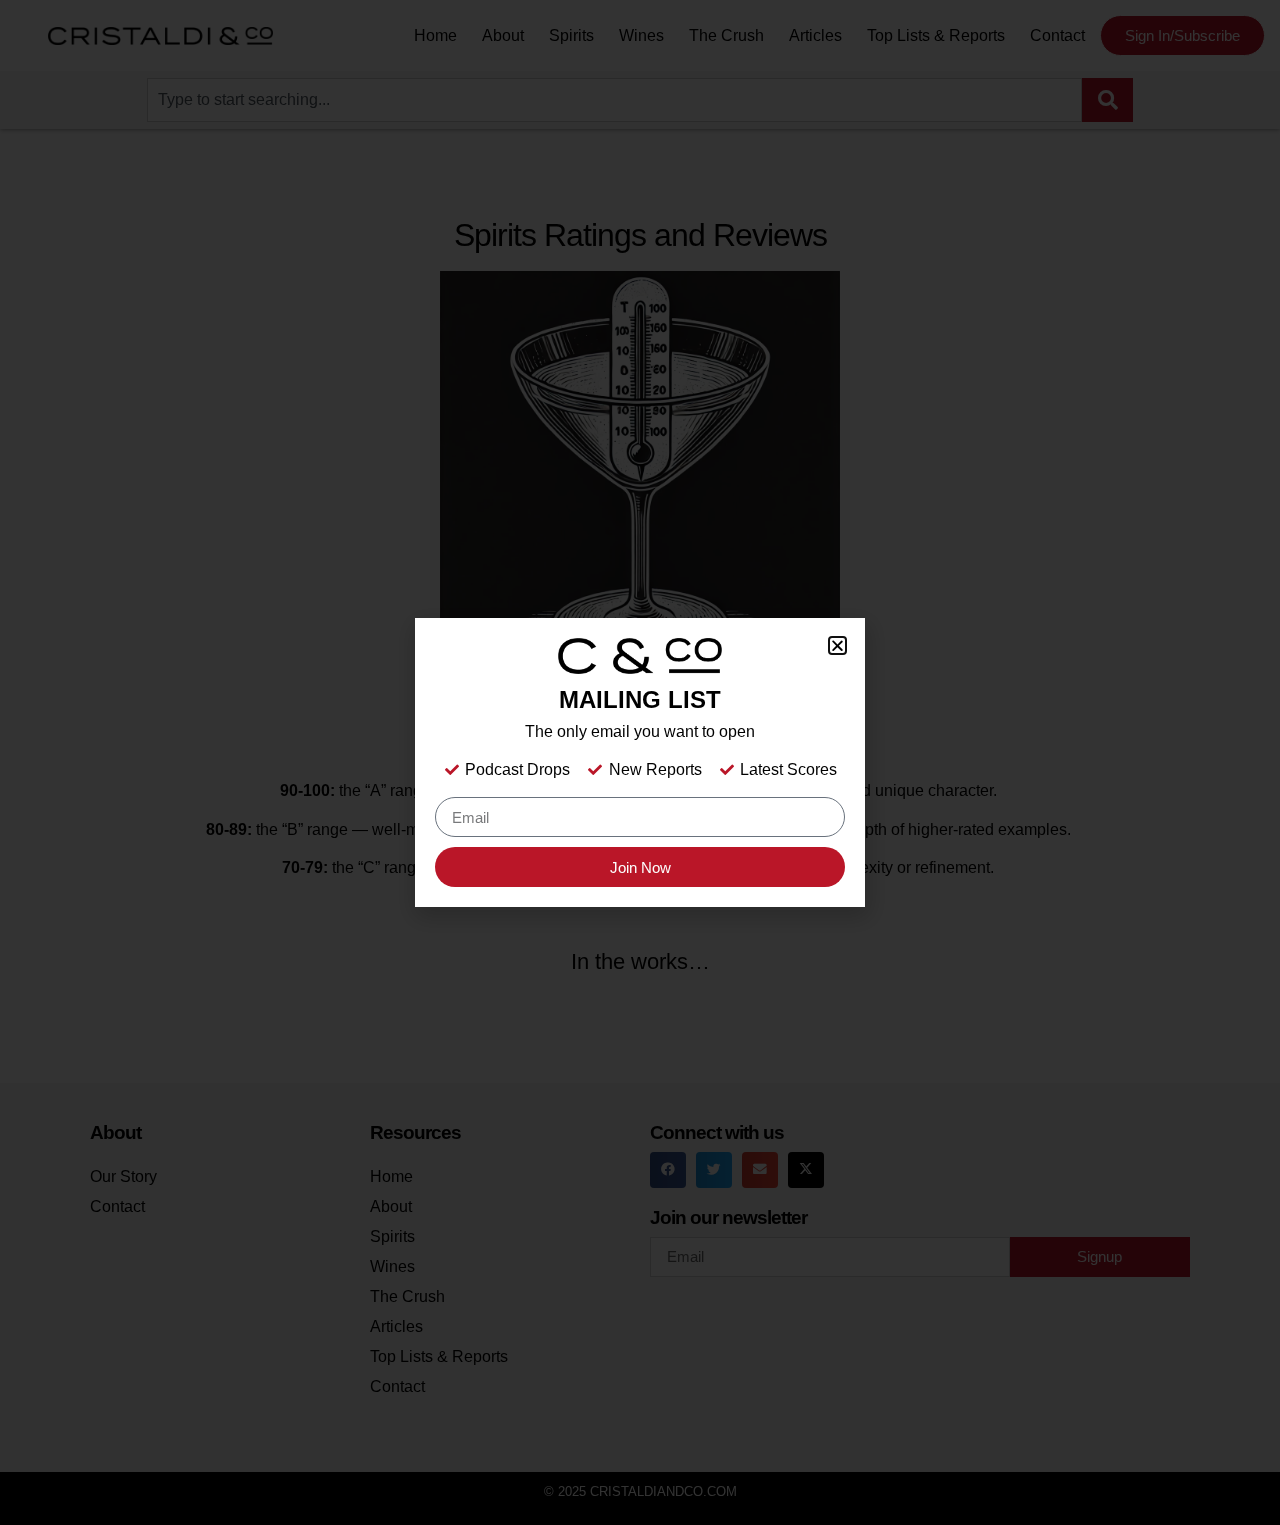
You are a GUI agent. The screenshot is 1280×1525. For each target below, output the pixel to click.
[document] (640, 762)
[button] (837, 645)
